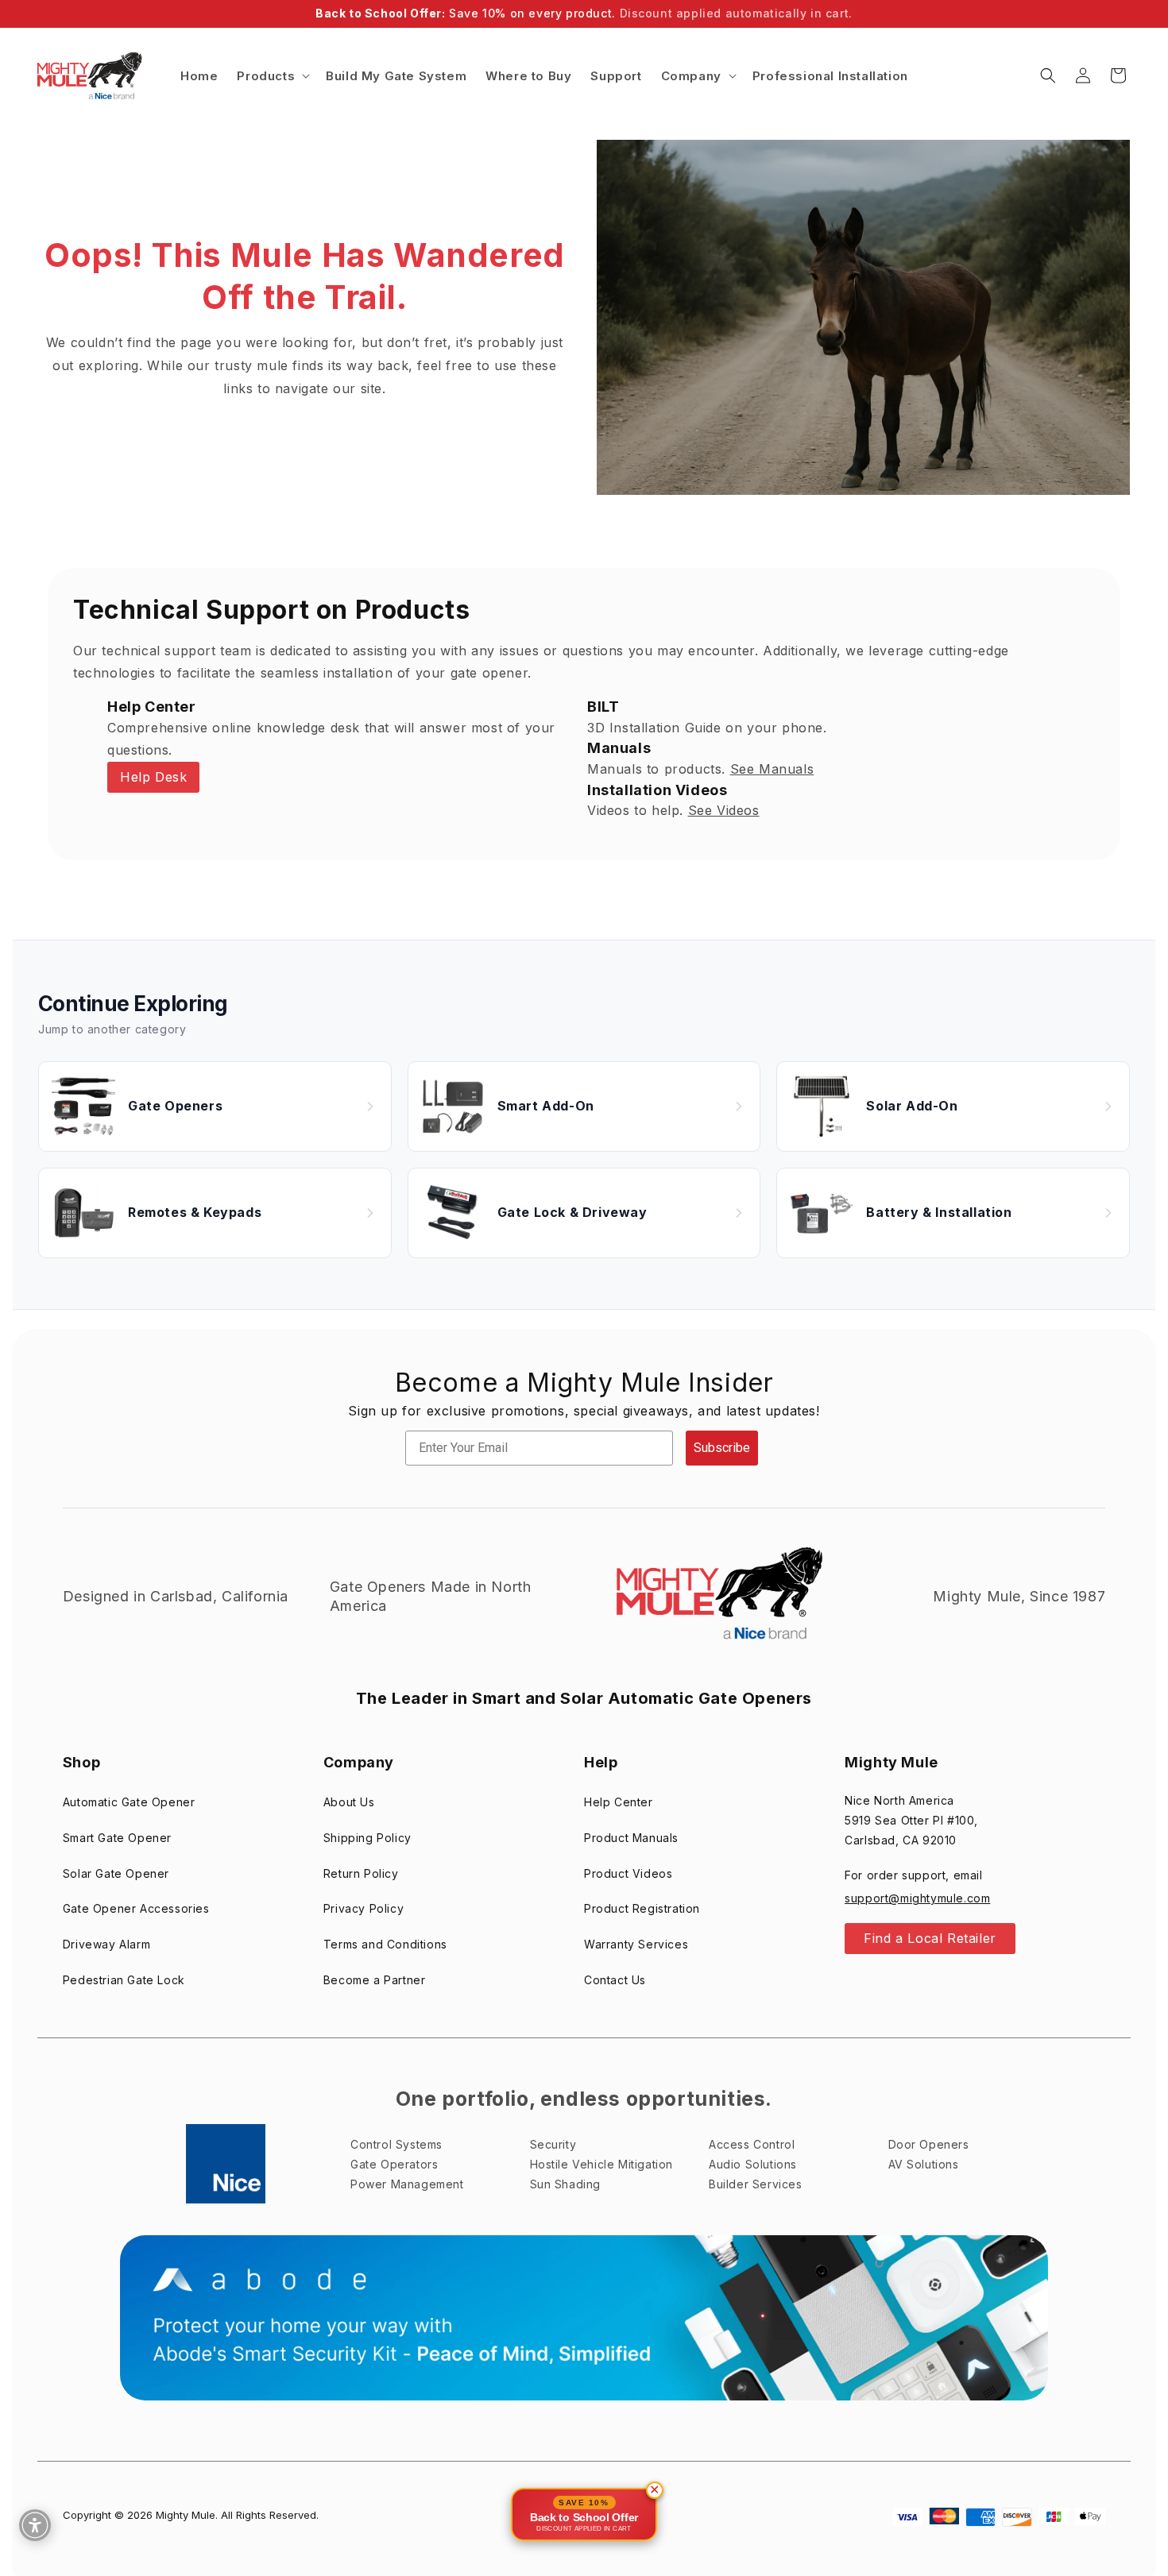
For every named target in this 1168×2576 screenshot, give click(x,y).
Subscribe (722, 1448)
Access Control (752, 2144)
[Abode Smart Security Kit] (584, 2317)
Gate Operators (394, 2164)
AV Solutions (924, 2164)
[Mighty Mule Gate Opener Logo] (717, 1597)
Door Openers (929, 2144)
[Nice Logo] (226, 2164)
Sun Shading (566, 2184)
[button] (272, 76)
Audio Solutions (753, 2164)
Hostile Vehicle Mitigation (602, 2164)
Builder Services (756, 2184)
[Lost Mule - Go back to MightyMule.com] (863, 317)
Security (553, 2144)
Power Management (407, 2184)
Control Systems (396, 2144)
